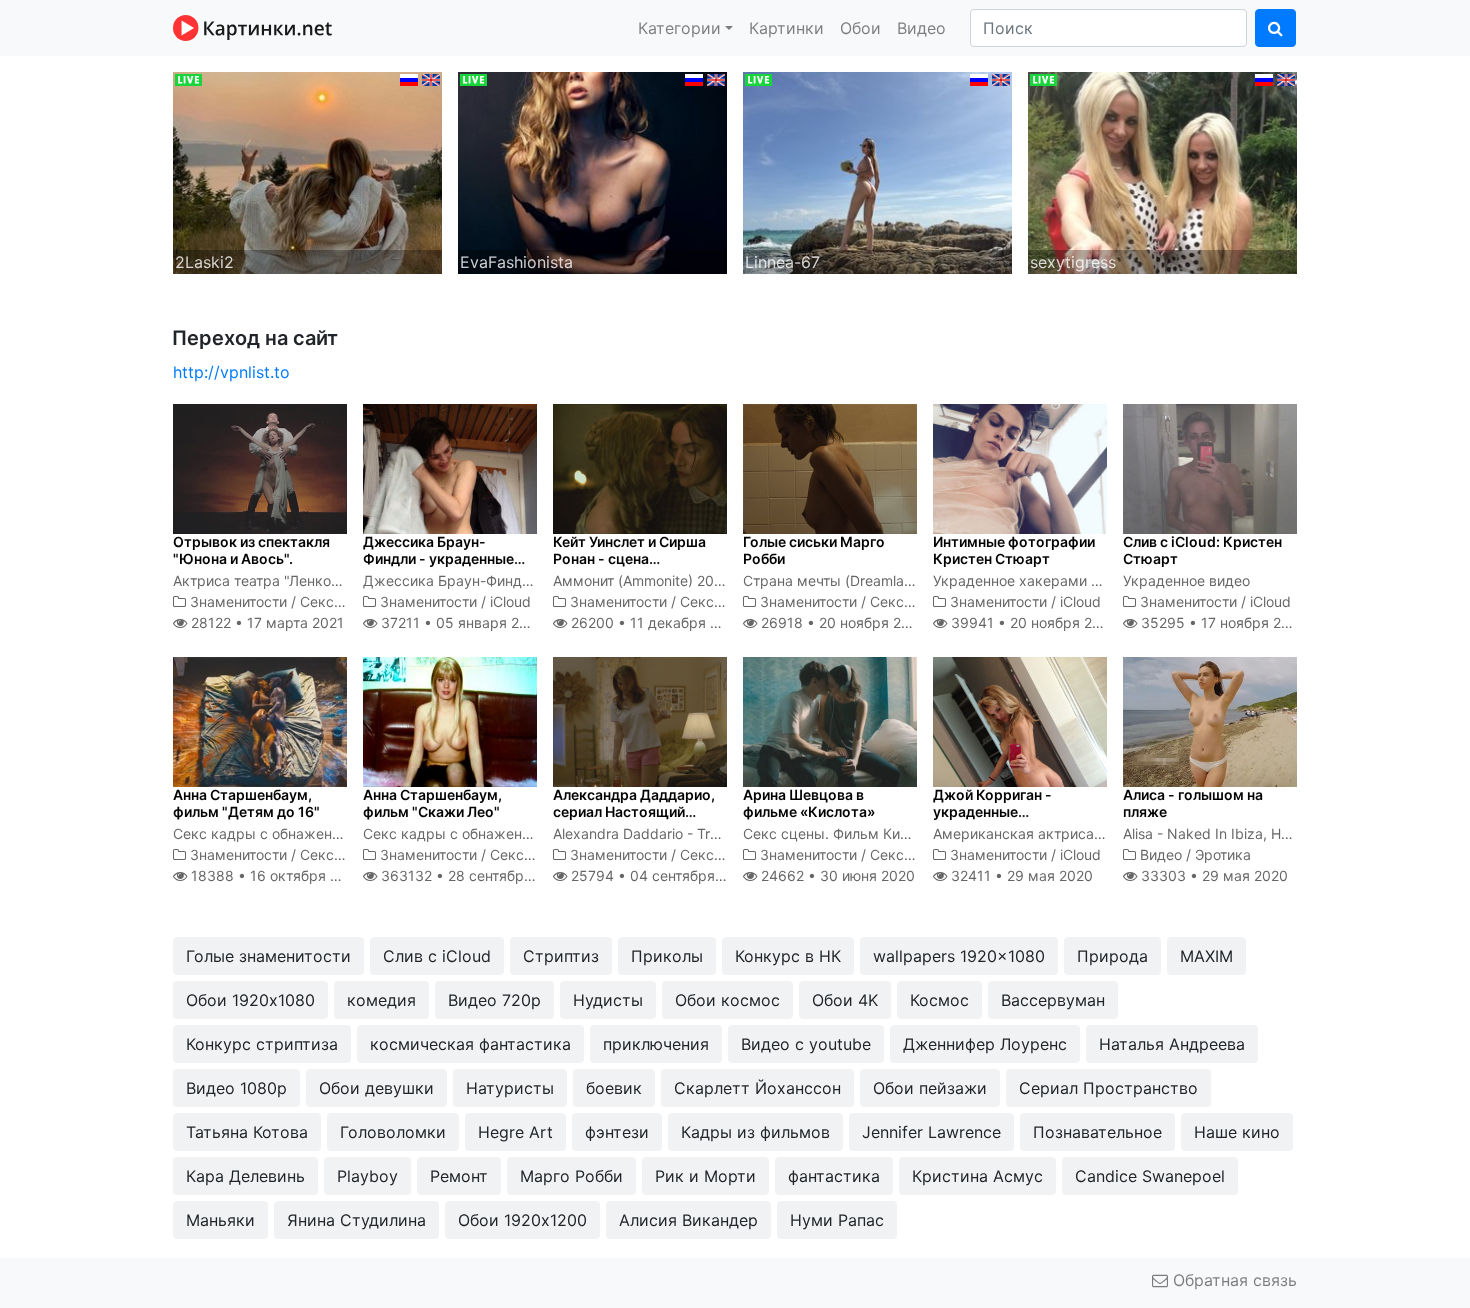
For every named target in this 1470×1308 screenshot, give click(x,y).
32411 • (1020, 875)
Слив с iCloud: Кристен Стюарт (1202, 550)
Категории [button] (679, 28)
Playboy (367, 1176)
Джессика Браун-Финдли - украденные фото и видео (438, 558)
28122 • (265, 622)
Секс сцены (341, 601)
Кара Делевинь (245, 1176)
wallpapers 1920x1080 (959, 956)
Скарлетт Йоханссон (757, 1088)
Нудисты (608, 1000)
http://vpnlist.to (231, 372)
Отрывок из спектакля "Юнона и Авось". (251, 550)
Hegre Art (515, 1132)
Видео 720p (494, 1000)
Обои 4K (845, 1000)
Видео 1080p (236, 1088)
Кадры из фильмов (755, 1132)
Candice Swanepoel (1150, 1176)
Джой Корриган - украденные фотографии (992, 811)
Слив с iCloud (437, 956)
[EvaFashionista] (592, 171)
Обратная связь (1232, 1280)
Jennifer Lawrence (931, 1132)
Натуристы (510, 1088)
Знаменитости (238, 601)
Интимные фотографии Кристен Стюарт (1014, 550)
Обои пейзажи (930, 1088)
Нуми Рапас (837, 1220)
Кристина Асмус (977, 1176)
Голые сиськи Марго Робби (814, 550)
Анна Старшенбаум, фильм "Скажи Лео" (432, 803)
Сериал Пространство (1108, 1088)
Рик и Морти (705, 1176)
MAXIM (1206, 956)
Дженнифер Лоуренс (985, 1044)
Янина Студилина (356, 1220)
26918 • (842, 622)
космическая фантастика (470, 1044)
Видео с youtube (806, 1044)
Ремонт (459, 1176)
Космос (939, 1000)
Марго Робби (571, 1176)
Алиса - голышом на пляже (1193, 803)
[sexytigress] (1162, 171)
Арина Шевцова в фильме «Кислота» (809, 803)
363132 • (473, 875)
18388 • (275, 875)
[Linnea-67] (877, 171)
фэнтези (617, 1132)
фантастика (834, 1176)
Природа (1112, 956)
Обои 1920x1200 (522, 1220)
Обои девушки (376, 1088)
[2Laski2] (307, 171)
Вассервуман (1053, 1000)
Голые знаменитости (268, 956)
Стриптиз (561, 956)
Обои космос (727, 1000)
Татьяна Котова (247, 1132)
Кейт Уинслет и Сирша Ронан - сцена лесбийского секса (629, 558)
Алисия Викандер (688, 1220)
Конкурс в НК (788, 956)
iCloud (510, 601)
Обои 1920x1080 (250, 1000)
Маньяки (220, 1220)
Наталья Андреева (1172, 1044)
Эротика (1223, 854)
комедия (381, 1000)
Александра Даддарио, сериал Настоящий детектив (634, 811)
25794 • (660, 875)
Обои (860, 28)
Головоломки (393, 1132)
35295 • (1222, 622)
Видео (921, 28)
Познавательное (1097, 1132)
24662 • (836, 875)
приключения (656, 1044)
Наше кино (1237, 1132)
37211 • (460, 622)
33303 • (1212, 875)
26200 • (655, 622)
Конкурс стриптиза (262, 1044)
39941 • (1032, 622)
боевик (614, 1088)
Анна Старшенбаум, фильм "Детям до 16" (246, 803)
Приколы (667, 956)
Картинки (786, 28)
